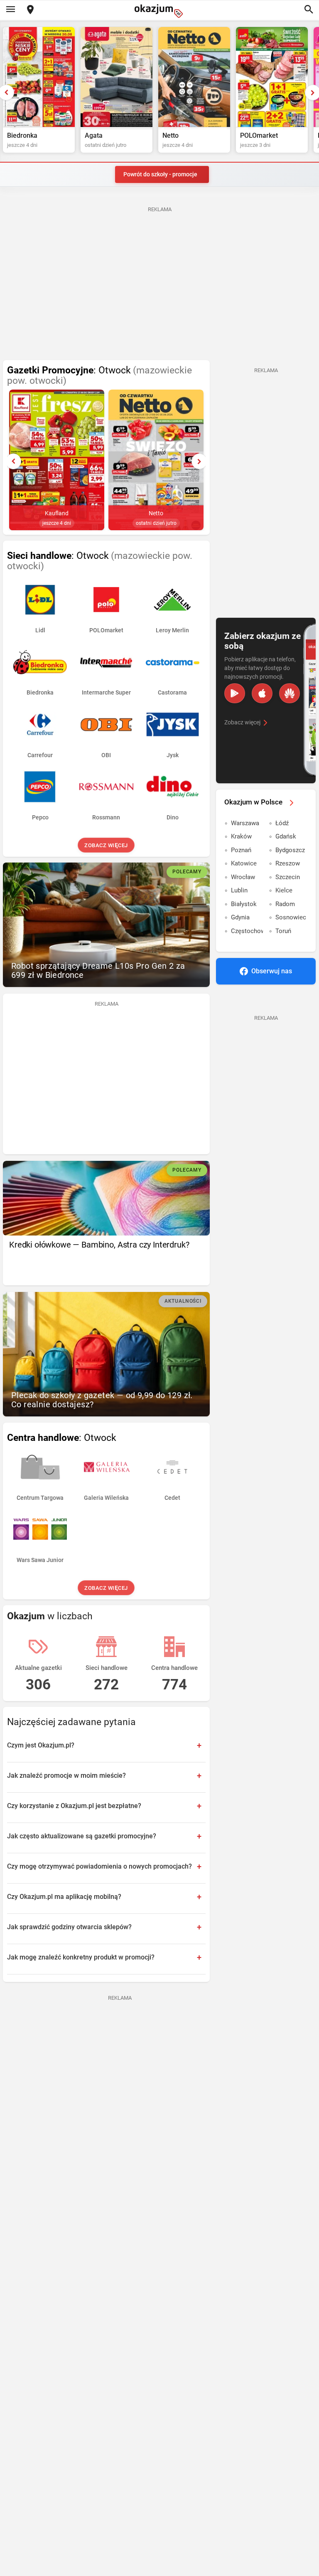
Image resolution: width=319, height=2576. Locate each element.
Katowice (244, 863)
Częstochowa (247, 931)
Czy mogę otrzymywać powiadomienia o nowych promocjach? (99, 1866)
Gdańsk (286, 836)
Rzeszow (288, 863)
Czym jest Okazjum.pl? (41, 1745)
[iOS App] (262, 693)
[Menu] (10, 10)
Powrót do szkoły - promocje (160, 174)
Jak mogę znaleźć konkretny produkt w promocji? (81, 1957)
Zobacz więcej (107, 845)
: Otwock (99, 375)
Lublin (239, 890)
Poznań (241, 850)
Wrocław (243, 877)
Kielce (284, 890)
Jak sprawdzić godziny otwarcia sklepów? (69, 1927)
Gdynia (240, 917)
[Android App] (235, 693)
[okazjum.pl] (159, 11)
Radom (285, 904)
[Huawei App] (290, 693)
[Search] (309, 10)
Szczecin (288, 877)
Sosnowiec (291, 917)
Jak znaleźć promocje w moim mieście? (66, 1775)
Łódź (282, 823)
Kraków (241, 836)
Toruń (283, 931)
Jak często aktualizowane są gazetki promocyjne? (82, 1836)
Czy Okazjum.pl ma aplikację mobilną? (64, 1897)
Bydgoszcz (290, 850)
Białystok (244, 904)
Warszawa (245, 823)
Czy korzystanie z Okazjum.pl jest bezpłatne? (74, 1806)
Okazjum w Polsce (253, 802)
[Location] (30, 10)
